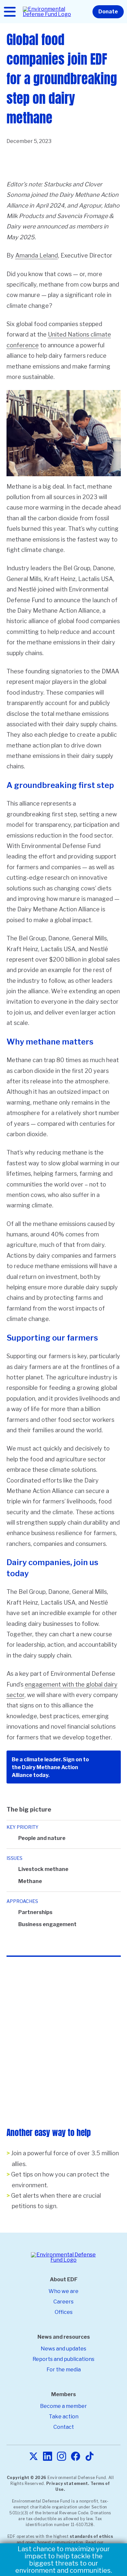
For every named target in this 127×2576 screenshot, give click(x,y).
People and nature (42, 1838)
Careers (63, 2302)
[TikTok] (90, 2457)
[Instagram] (62, 2457)
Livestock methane (43, 1869)
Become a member (63, 2406)
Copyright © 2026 (27, 2478)
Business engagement (47, 1924)
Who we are (63, 2291)
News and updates (63, 2349)
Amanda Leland (37, 255)
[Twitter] (34, 2457)
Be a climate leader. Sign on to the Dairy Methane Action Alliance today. (50, 1767)
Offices (64, 2312)
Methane (30, 1881)
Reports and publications (63, 2359)
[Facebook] (76, 2457)
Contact (64, 2427)
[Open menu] (10, 12)
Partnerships (35, 1912)
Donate (108, 12)
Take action (64, 2417)
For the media (64, 2370)
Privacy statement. (68, 2483)
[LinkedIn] (48, 2457)
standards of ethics (92, 2536)
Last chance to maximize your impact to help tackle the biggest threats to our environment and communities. (64, 2560)
